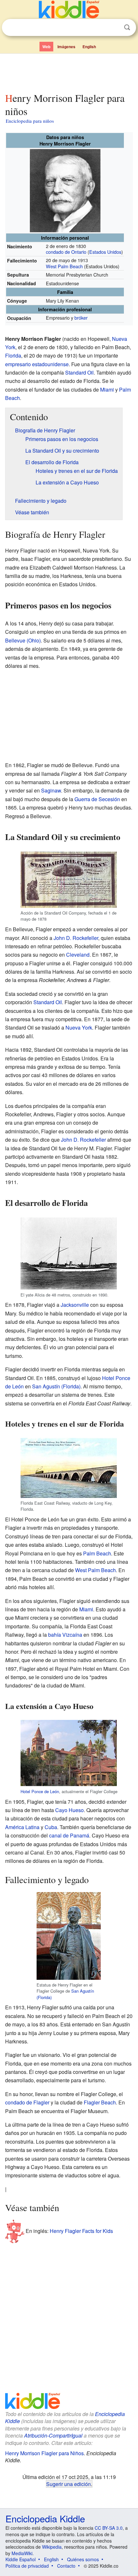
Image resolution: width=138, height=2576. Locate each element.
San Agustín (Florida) (56, 1386)
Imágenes (66, 47)
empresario (18, 364)
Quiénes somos (83, 2559)
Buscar (127, 27)
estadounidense (50, 364)
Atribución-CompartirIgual (53, 2435)
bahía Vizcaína (65, 1635)
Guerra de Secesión (97, 799)
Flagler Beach (100, 2102)
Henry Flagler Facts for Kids (81, 2231)
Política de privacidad (27, 2566)
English (89, 47)
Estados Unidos (105, 252)
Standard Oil (79, 372)
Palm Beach (97, 1553)
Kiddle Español (21, 2559)
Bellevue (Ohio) (23, 640)
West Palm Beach (64, 266)
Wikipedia (52, 2547)
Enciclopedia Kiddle (45, 2518)
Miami (107, 389)
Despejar (114, 28)
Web (46, 47)
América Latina (22, 1827)
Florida (13, 355)
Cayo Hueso (69, 1810)
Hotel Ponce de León (40, 1791)
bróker (81, 318)
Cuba (51, 1827)
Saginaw (51, 790)
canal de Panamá (69, 1835)
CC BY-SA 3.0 (109, 2528)
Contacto (66, 2566)
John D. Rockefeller (76, 938)
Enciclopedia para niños (30, 121)
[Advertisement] (69, 72)
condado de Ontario (66, 252)
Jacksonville (75, 1305)
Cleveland (78, 955)
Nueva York (79, 1027)
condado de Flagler (27, 2102)
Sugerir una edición (69, 2484)
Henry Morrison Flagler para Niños (44, 2453)
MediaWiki (22, 2553)
